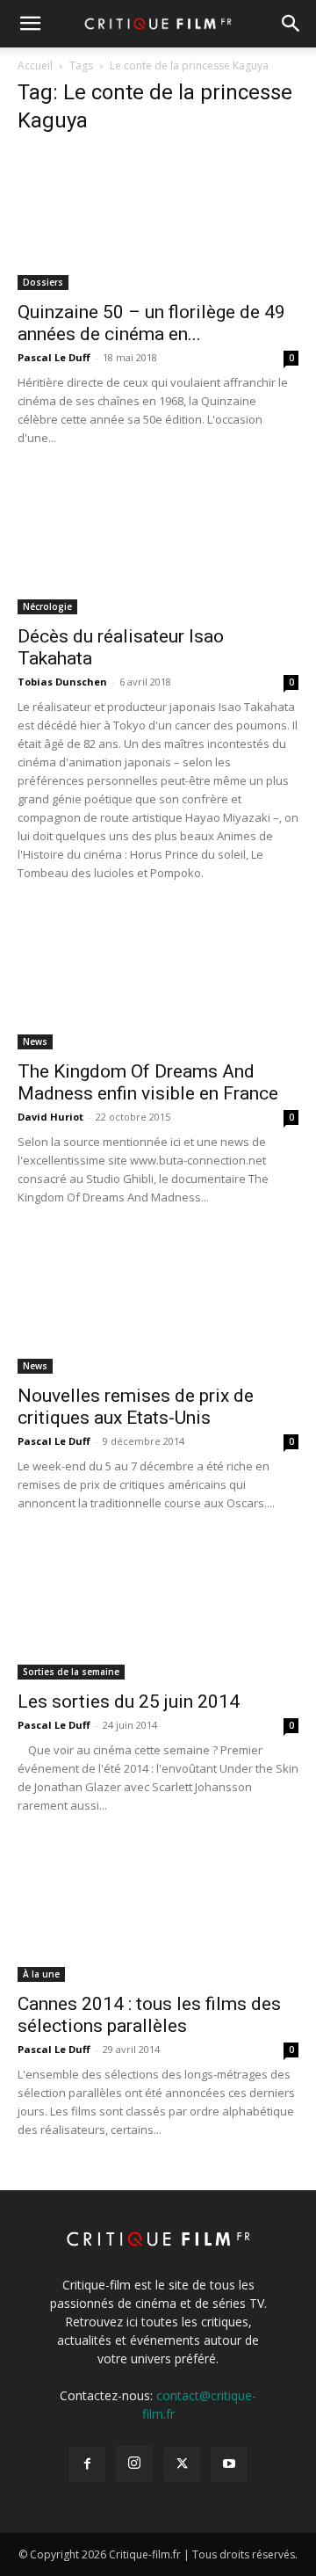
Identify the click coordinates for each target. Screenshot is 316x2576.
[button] (30, 24)
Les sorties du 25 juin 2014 (129, 1702)
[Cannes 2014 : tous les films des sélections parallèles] (158, 1912)
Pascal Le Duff (54, 357)
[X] (182, 2464)
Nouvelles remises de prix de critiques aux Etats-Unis (136, 1407)
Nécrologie (47, 606)
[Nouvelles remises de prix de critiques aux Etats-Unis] (158, 1304)
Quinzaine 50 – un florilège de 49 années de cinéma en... (151, 323)
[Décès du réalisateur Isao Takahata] (158, 545)
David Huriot (50, 1117)
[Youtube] (229, 2464)
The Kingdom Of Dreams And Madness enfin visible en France (148, 1082)
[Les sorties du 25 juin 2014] (158, 1610)
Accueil (35, 65)
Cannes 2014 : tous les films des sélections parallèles (149, 2015)
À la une (41, 1974)
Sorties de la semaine (71, 1672)
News (35, 1041)
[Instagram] (134, 2464)
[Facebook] (87, 2464)
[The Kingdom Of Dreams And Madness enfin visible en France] (158, 980)
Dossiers (43, 282)
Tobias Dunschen (62, 682)
